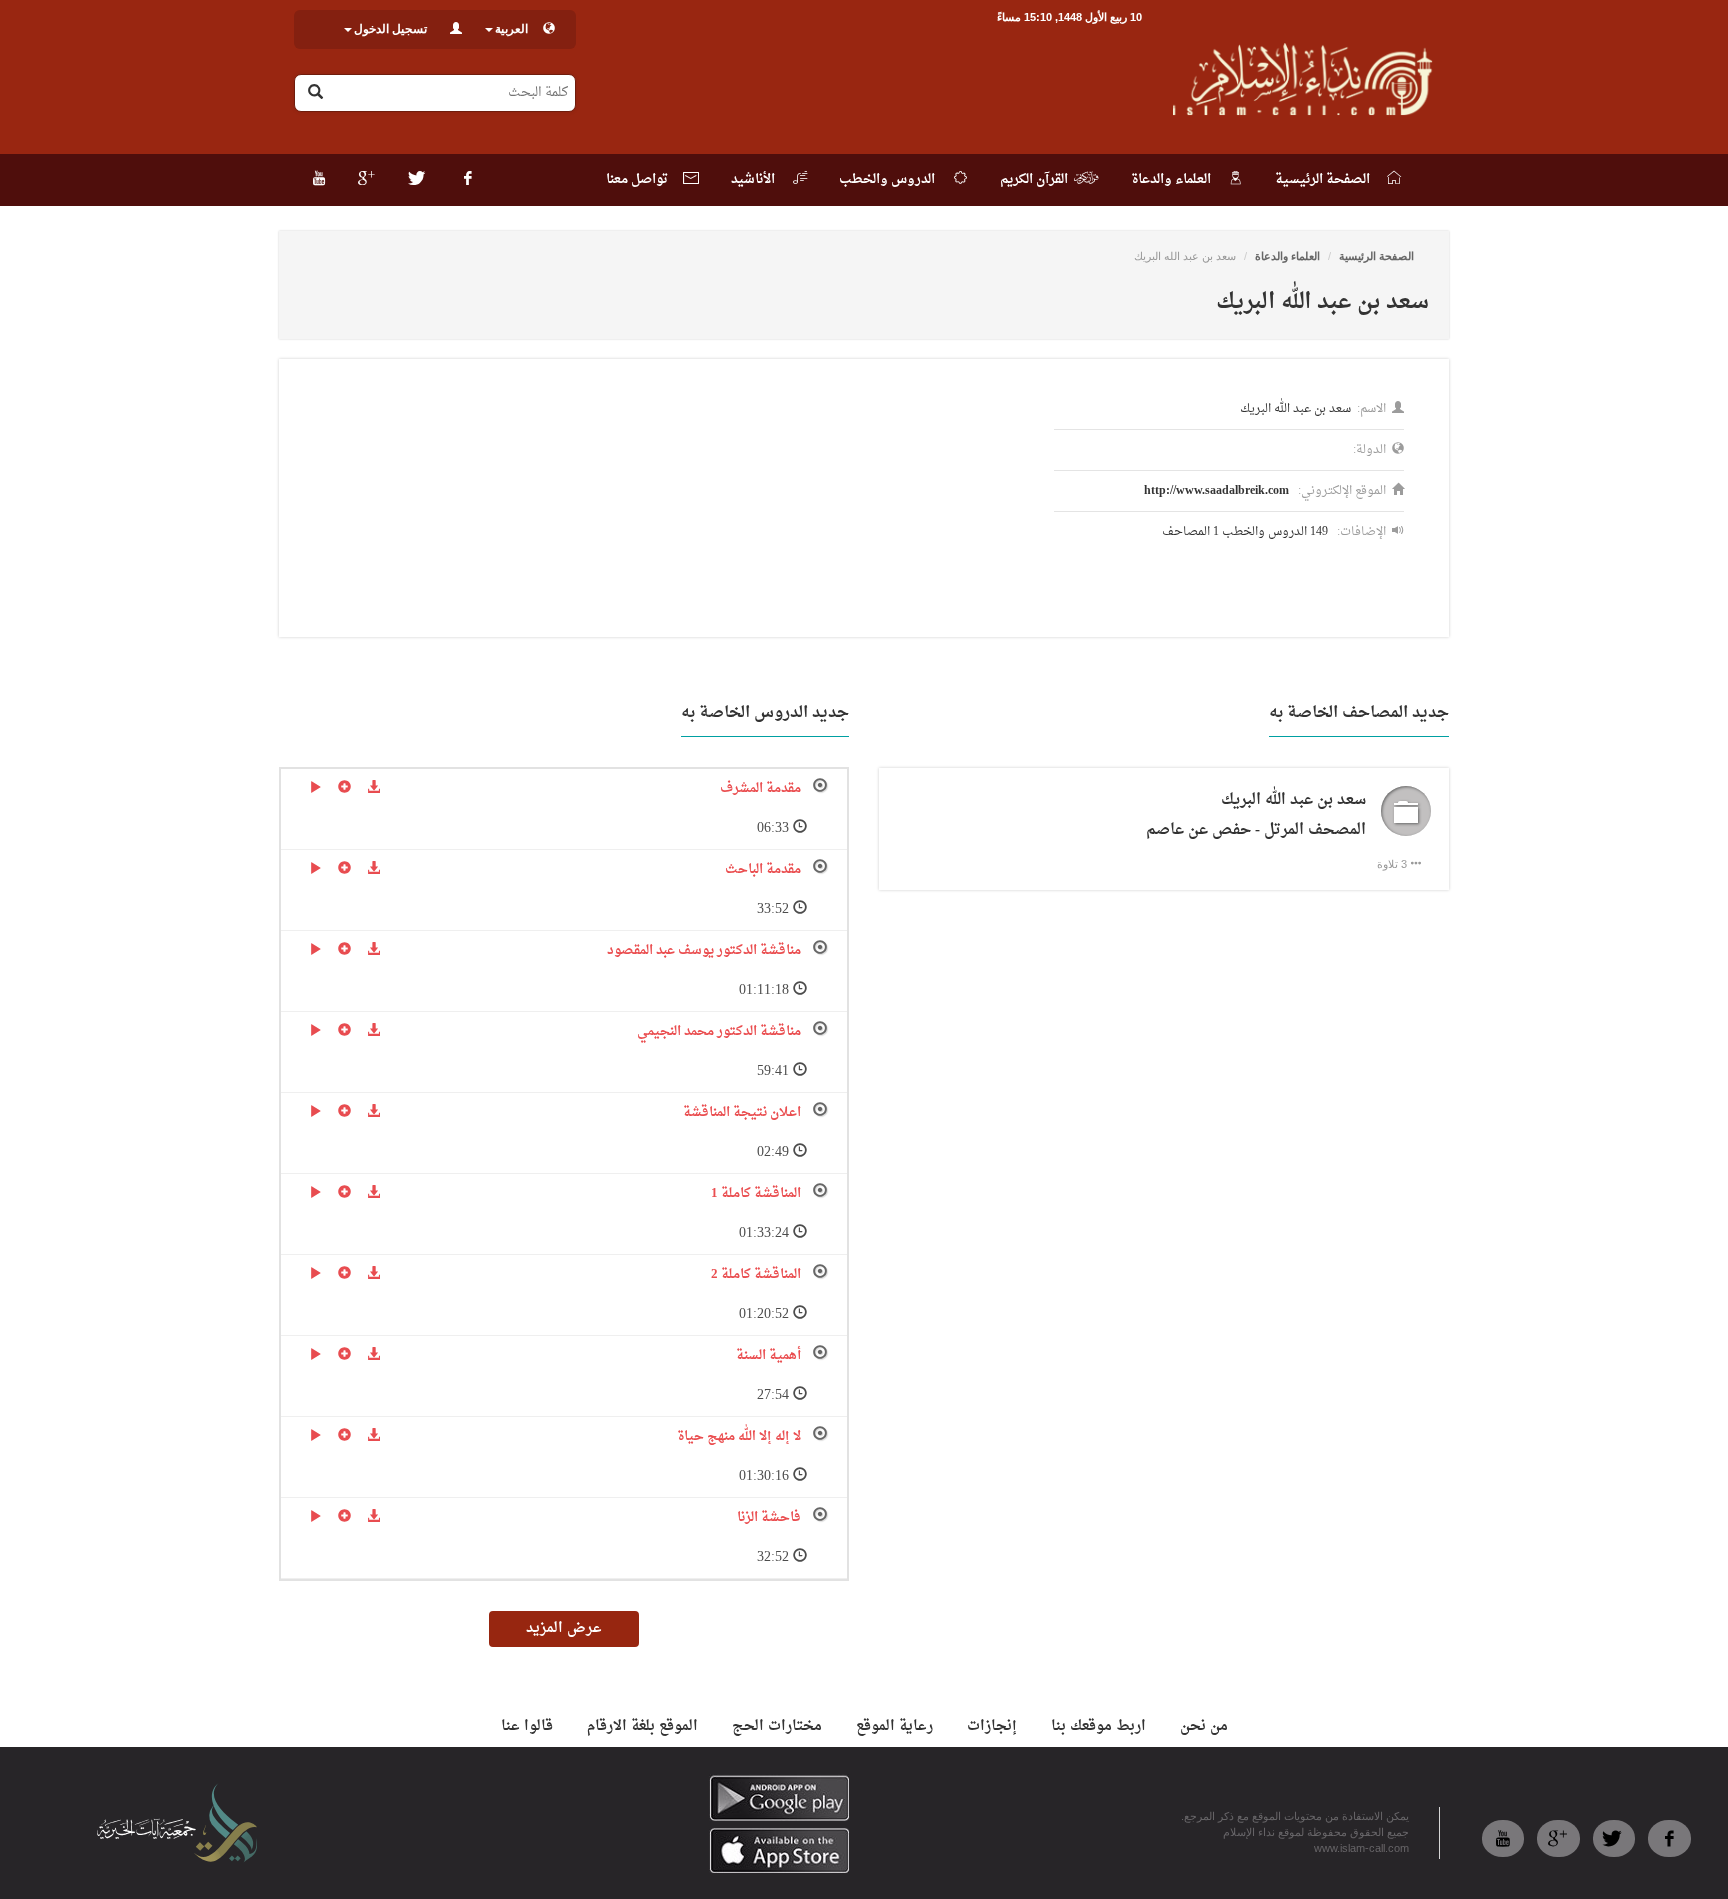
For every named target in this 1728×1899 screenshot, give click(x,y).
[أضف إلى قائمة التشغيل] (344, 789)
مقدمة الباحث (763, 869)
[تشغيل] (315, 789)
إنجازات (992, 1726)
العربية (511, 29)
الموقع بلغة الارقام (642, 1726)
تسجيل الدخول (390, 29)
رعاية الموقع (894, 1726)
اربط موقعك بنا (1098, 1726)
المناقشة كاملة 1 (756, 1193)
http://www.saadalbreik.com (1216, 491)
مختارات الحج (777, 1726)
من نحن (1204, 1726)
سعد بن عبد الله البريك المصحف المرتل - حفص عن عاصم (1256, 815)
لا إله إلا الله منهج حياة (739, 1436)
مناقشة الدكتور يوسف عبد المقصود (704, 950)
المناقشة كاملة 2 (756, 1274)
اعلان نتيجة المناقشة (742, 1112)
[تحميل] (373, 789)
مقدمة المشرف (760, 788)
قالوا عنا (527, 1726)
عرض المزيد (564, 1628)
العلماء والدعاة (1287, 256)
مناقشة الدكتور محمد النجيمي (719, 1031)
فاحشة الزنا (769, 1517)
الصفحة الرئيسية (1376, 256)
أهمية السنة (768, 1355)
